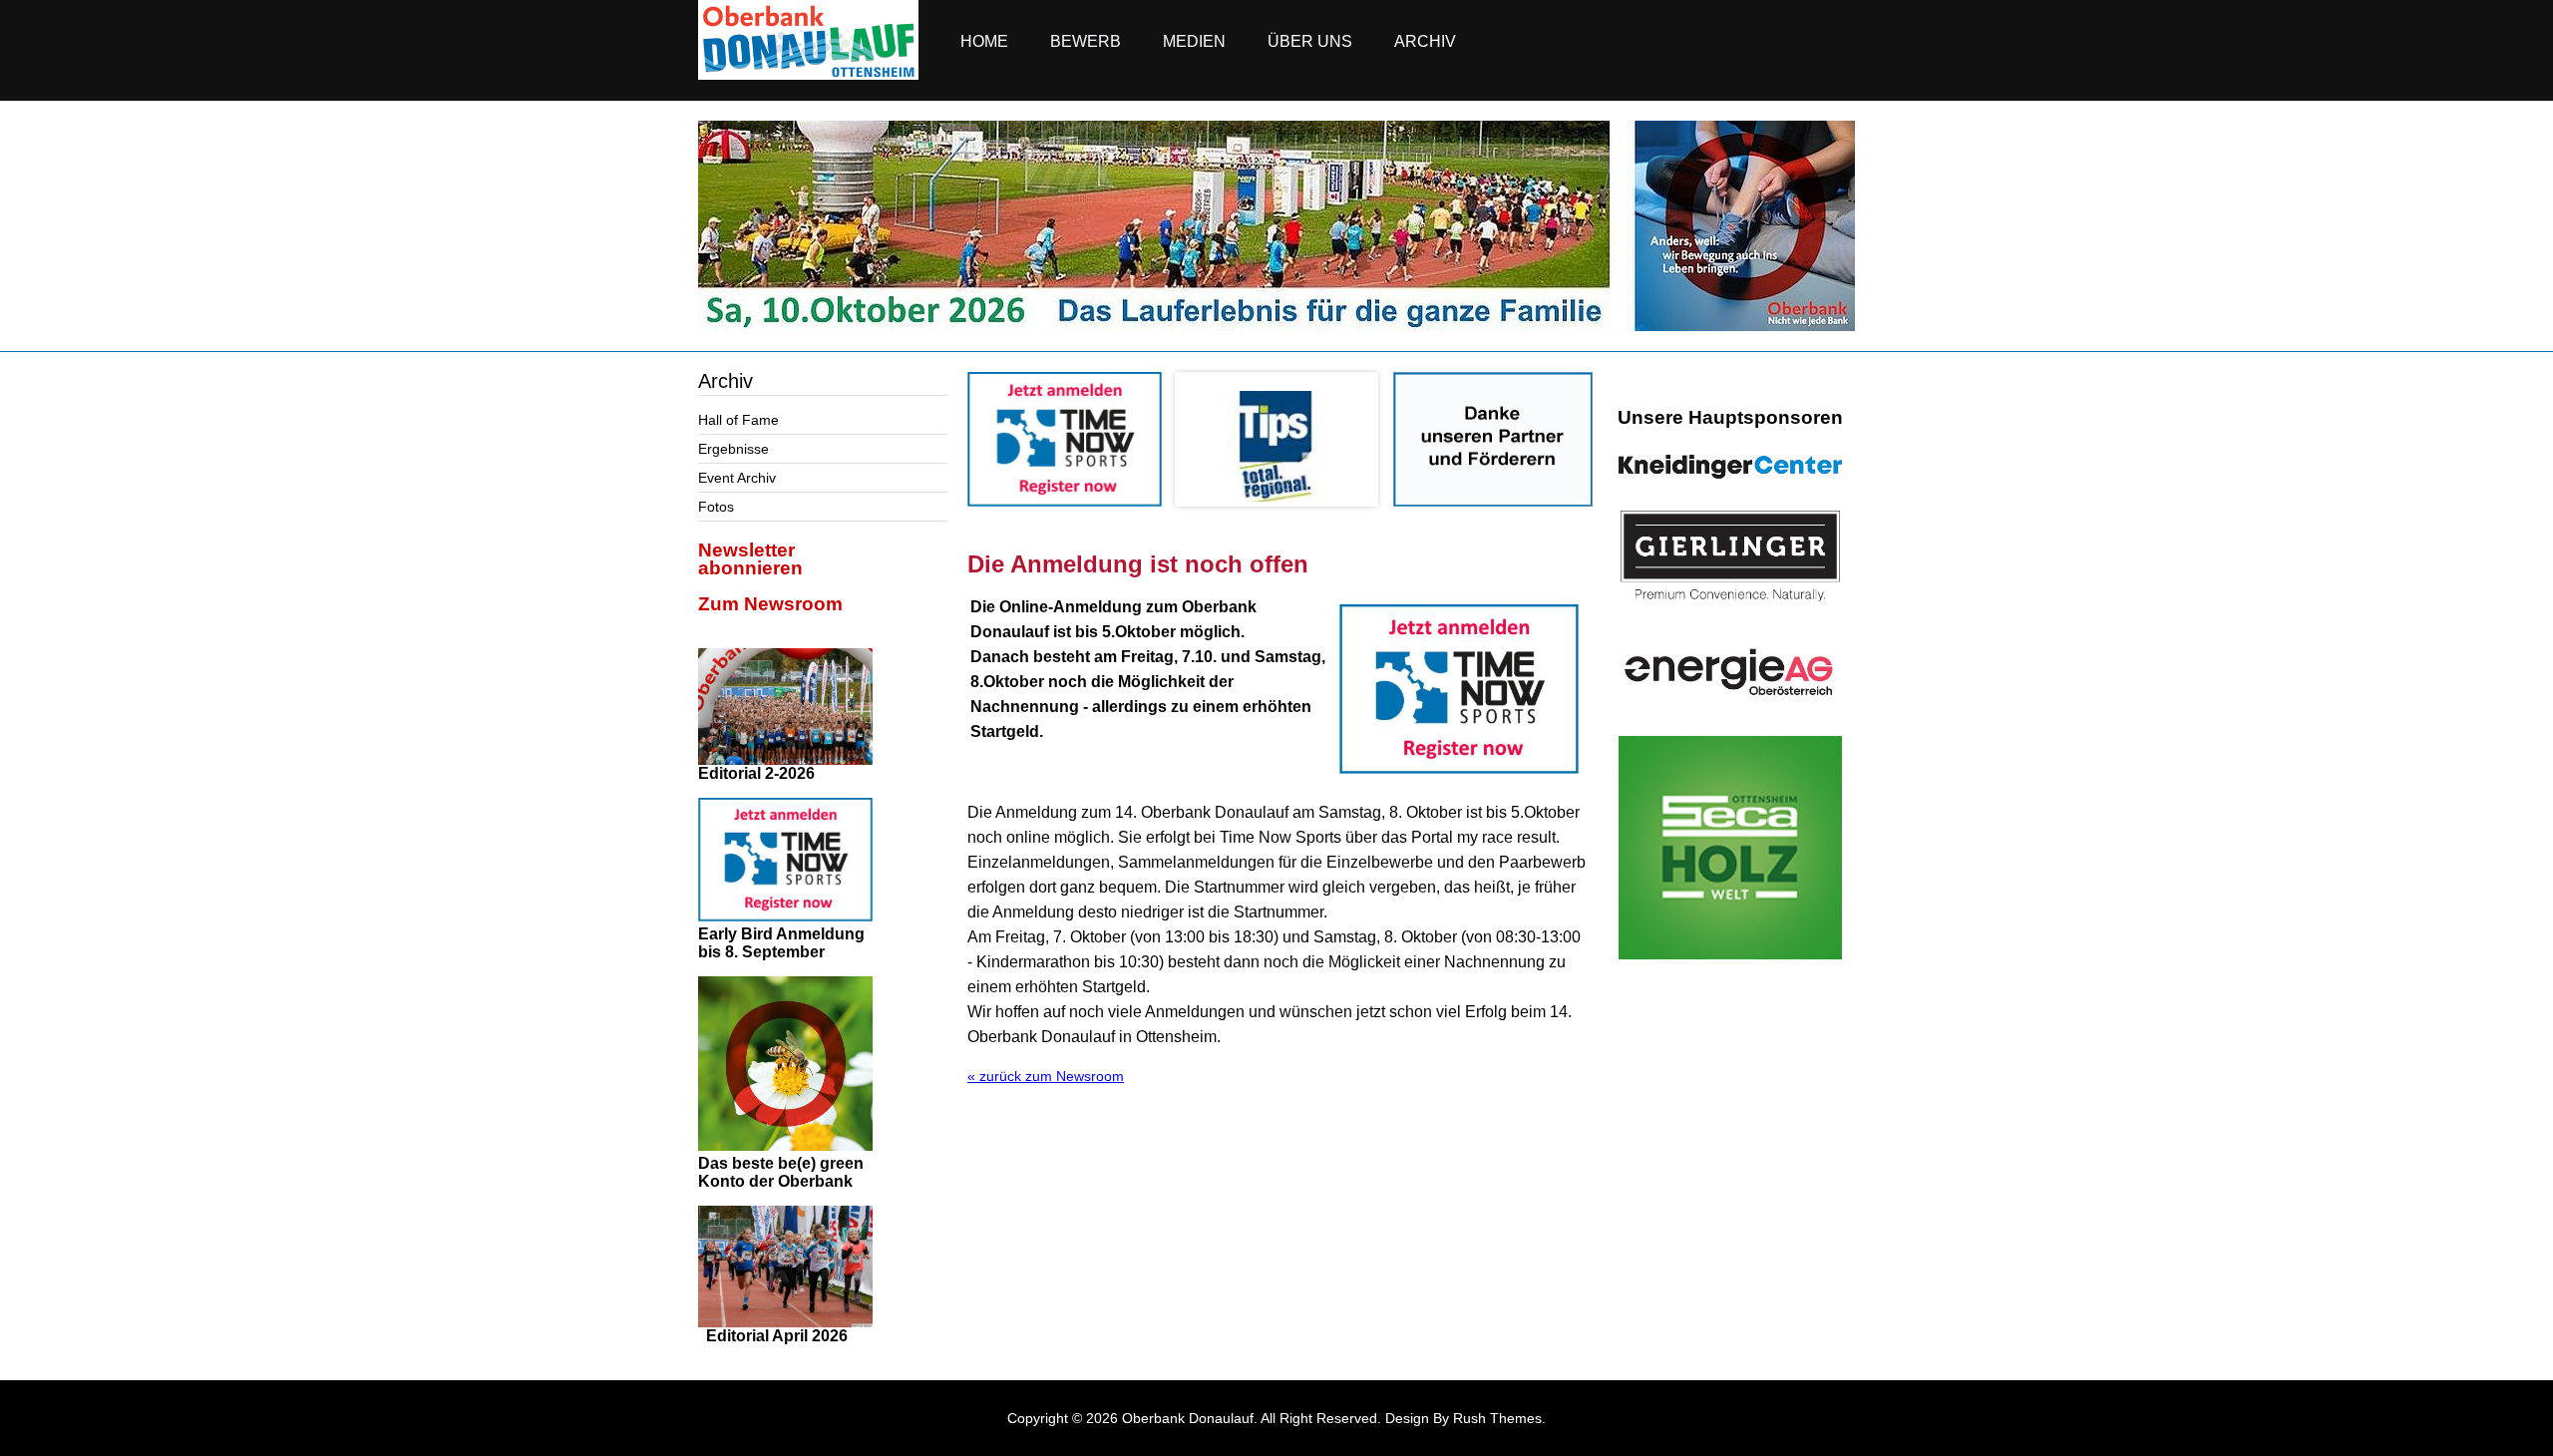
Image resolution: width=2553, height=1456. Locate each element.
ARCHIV (1425, 41)
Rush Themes (1497, 1418)
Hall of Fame (738, 420)
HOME (984, 41)
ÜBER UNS (1310, 41)
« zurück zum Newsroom (1046, 1076)
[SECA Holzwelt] (1730, 848)
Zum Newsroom (770, 604)
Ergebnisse (733, 449)
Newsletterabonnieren (750, 559)
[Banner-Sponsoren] (1493, 502)
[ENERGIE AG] (1730, 672)
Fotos (716, 507)
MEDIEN (1194, 41)
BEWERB (1086, 41)
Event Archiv (737, 478)
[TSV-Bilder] (1276, 326)
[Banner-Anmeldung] (1065, 502)
